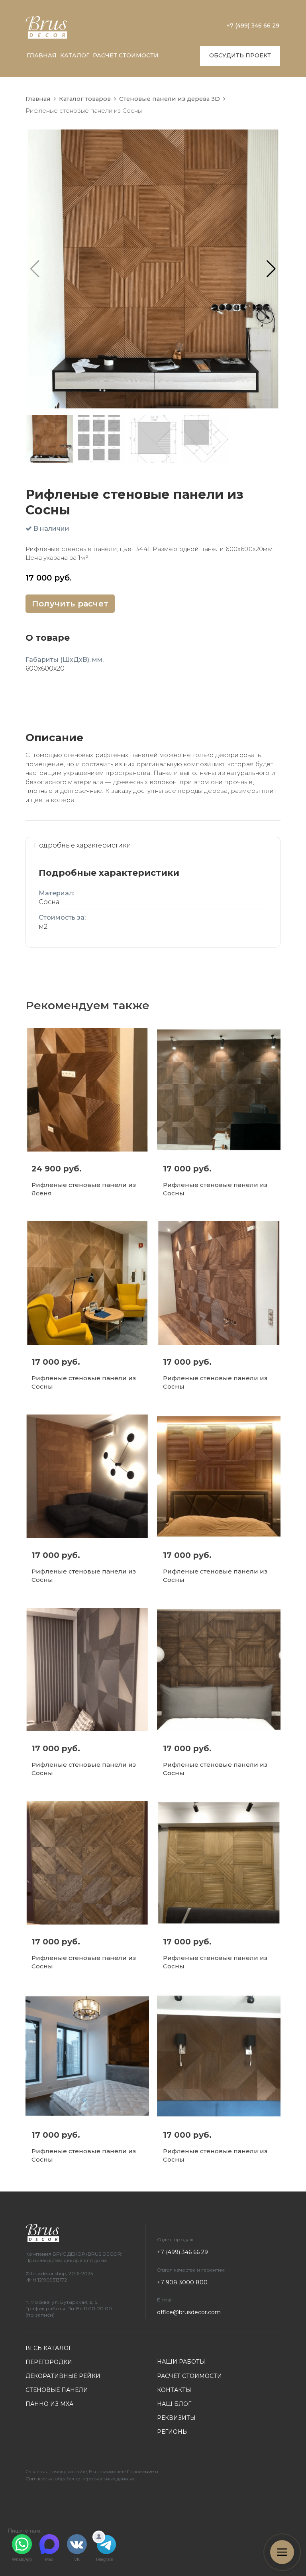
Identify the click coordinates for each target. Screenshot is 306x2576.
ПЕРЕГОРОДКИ (49, 2362)
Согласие (36, 2479)
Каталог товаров (85, 99)
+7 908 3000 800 (182, 2282)
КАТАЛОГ (75, 55)
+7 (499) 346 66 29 (253, 26)
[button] (271, 269)
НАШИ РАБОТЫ (181, 2362)
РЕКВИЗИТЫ (176, 2418)
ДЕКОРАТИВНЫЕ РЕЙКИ (63, 2376)
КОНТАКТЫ (174, 2390)
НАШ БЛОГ (174, 2404)
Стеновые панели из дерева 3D (170, 99)
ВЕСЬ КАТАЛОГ (49, 2348)
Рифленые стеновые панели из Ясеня (84, 1189)
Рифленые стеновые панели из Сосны (215, 1189)
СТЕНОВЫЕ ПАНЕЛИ (57, 2390)
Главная (38, 99)
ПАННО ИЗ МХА (49, 2404)
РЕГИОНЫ (173, 2432)
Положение (140, 2471)
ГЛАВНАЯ (42, 55)
